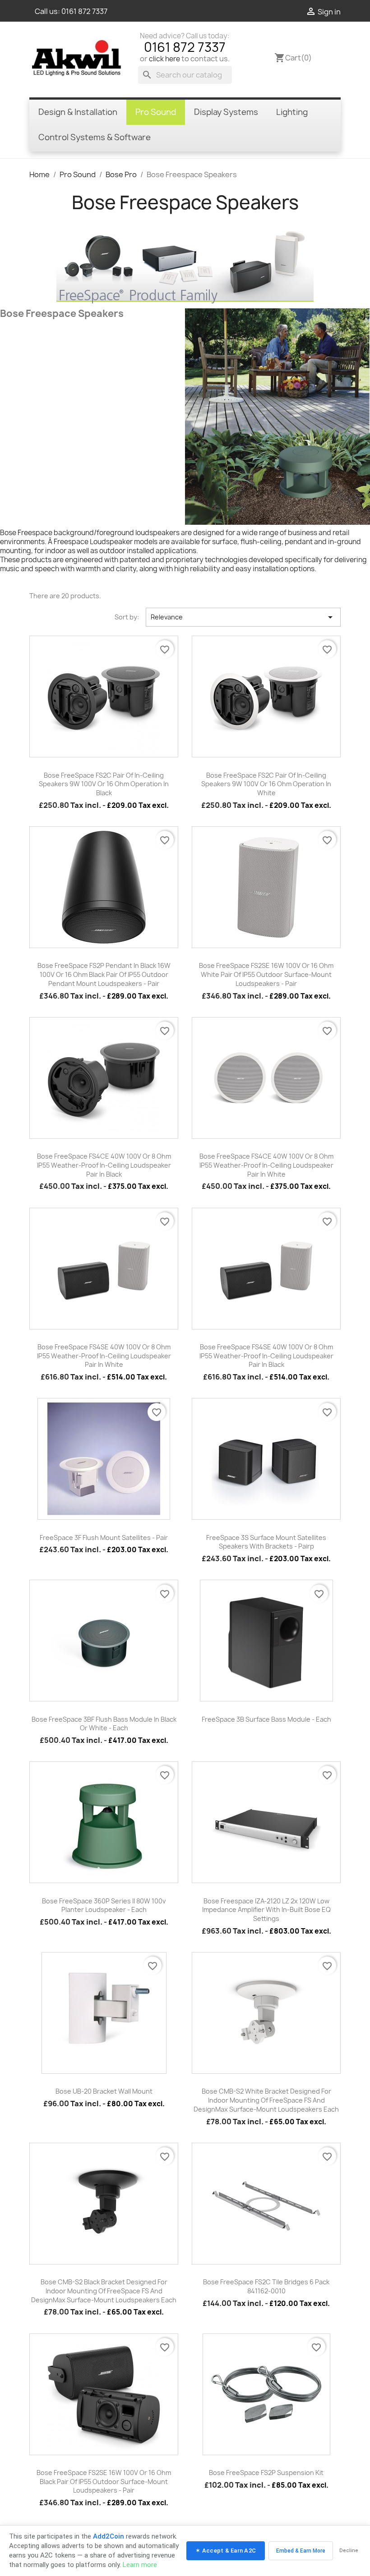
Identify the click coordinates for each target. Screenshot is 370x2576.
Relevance (243, 617)
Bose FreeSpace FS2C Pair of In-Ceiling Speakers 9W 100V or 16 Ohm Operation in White (266, 784)
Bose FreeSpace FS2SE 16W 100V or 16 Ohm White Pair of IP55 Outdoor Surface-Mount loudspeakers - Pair (266, 974)
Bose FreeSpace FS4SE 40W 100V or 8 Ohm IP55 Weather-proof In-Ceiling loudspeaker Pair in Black (266, 1356)
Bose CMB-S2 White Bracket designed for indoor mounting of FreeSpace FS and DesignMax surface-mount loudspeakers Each (266, 2100)
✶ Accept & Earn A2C (226, 2551)
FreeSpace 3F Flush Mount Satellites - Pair (104, 1538)
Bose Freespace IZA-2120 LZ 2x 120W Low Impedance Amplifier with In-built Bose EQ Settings (266, 1910)
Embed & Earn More (301, 2551)
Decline (349, 2551)
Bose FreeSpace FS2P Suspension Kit (266, 2473)
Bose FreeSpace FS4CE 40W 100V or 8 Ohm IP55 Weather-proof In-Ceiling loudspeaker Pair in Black (104, 1165)
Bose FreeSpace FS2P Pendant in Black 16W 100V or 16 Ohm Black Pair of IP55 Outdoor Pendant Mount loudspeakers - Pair (104, 974)
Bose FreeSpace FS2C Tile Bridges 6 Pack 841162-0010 (266, 2286)
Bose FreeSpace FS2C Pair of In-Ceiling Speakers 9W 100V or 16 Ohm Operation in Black (104, 784)
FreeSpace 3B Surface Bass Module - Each (266, 1719)
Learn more (140, 2565)
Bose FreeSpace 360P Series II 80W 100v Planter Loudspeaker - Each (104, 1905)
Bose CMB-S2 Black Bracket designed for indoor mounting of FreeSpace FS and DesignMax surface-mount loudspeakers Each (104, 2291)
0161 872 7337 (84, 11)
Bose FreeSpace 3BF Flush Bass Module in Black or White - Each (104, 1724)
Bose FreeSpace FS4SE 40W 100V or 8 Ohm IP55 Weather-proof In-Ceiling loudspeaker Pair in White (104, 1356)
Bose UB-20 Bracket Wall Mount (104, 2091)
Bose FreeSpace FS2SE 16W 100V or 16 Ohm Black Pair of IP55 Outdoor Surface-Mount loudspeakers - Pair (104, 2482)
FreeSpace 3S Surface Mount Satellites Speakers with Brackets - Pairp (266, 1542)
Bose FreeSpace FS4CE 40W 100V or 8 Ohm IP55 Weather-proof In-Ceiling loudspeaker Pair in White (266, 1165)
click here (164, 59)
